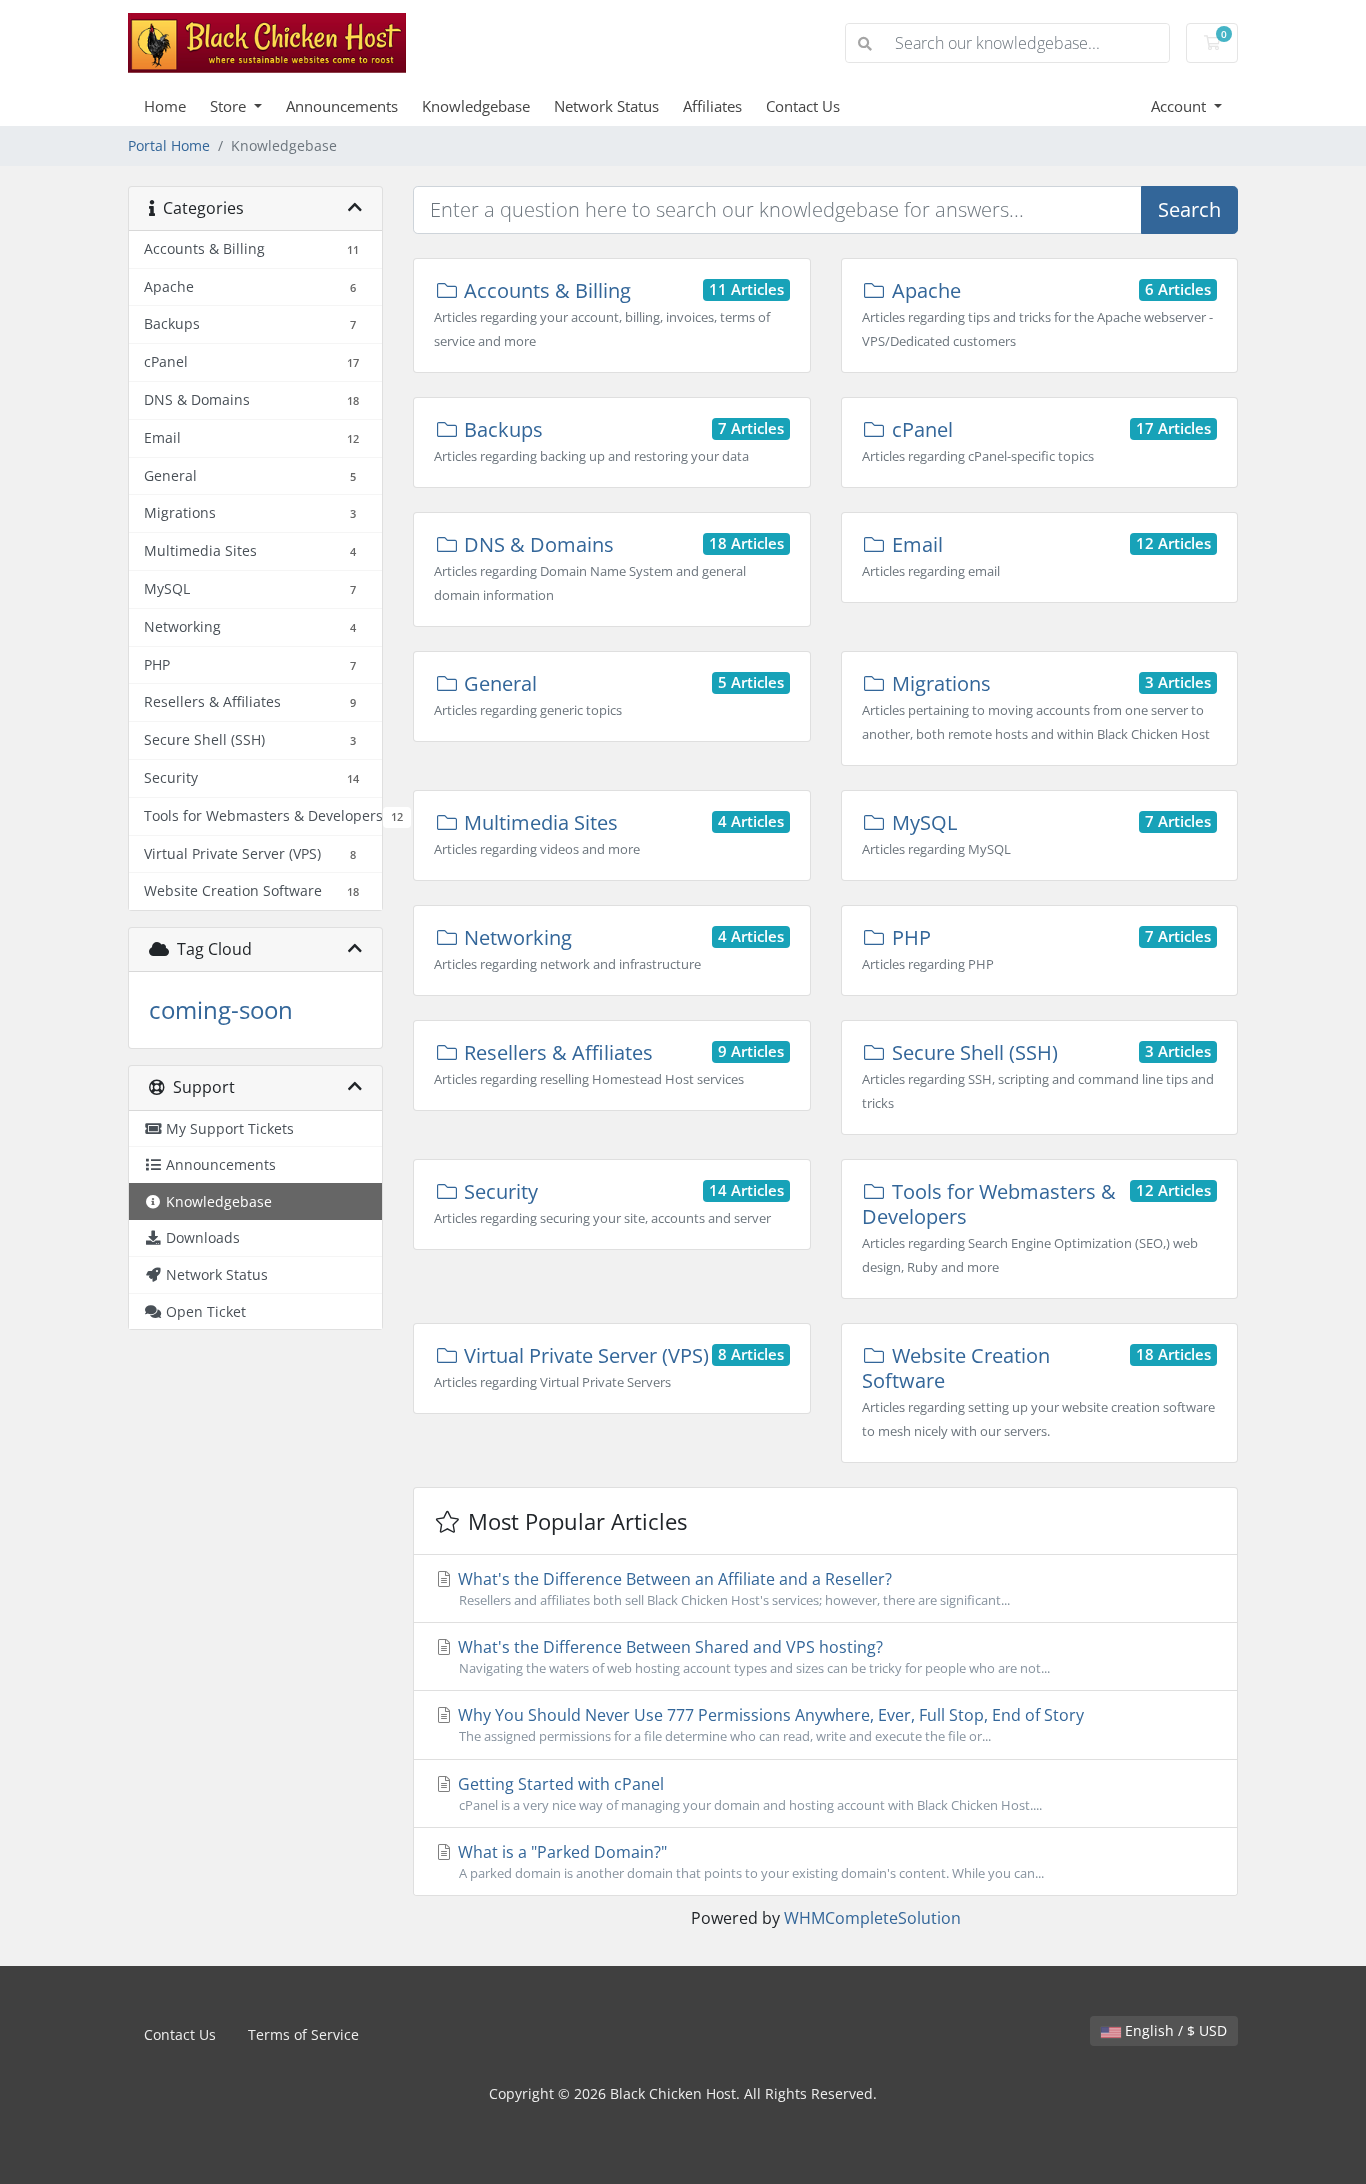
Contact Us (803, 106)
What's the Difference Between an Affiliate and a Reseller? (732, 1588)
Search (1189, 209)
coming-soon (221, 1009)
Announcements (342, 106)
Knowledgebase (476, 106)
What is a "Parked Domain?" (749, 1861)
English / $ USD (1174, 2030)
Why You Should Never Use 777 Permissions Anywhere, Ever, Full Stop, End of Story (769, 1724)
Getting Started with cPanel (748, 1793)
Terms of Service (303, 2034)
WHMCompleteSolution (872, 1918)
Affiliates (712, 106)
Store (230, 106)
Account (1180, 106)
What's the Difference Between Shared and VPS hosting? (752, 1656)
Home (165, 106)
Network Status (606, 106)
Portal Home (169, 145)
